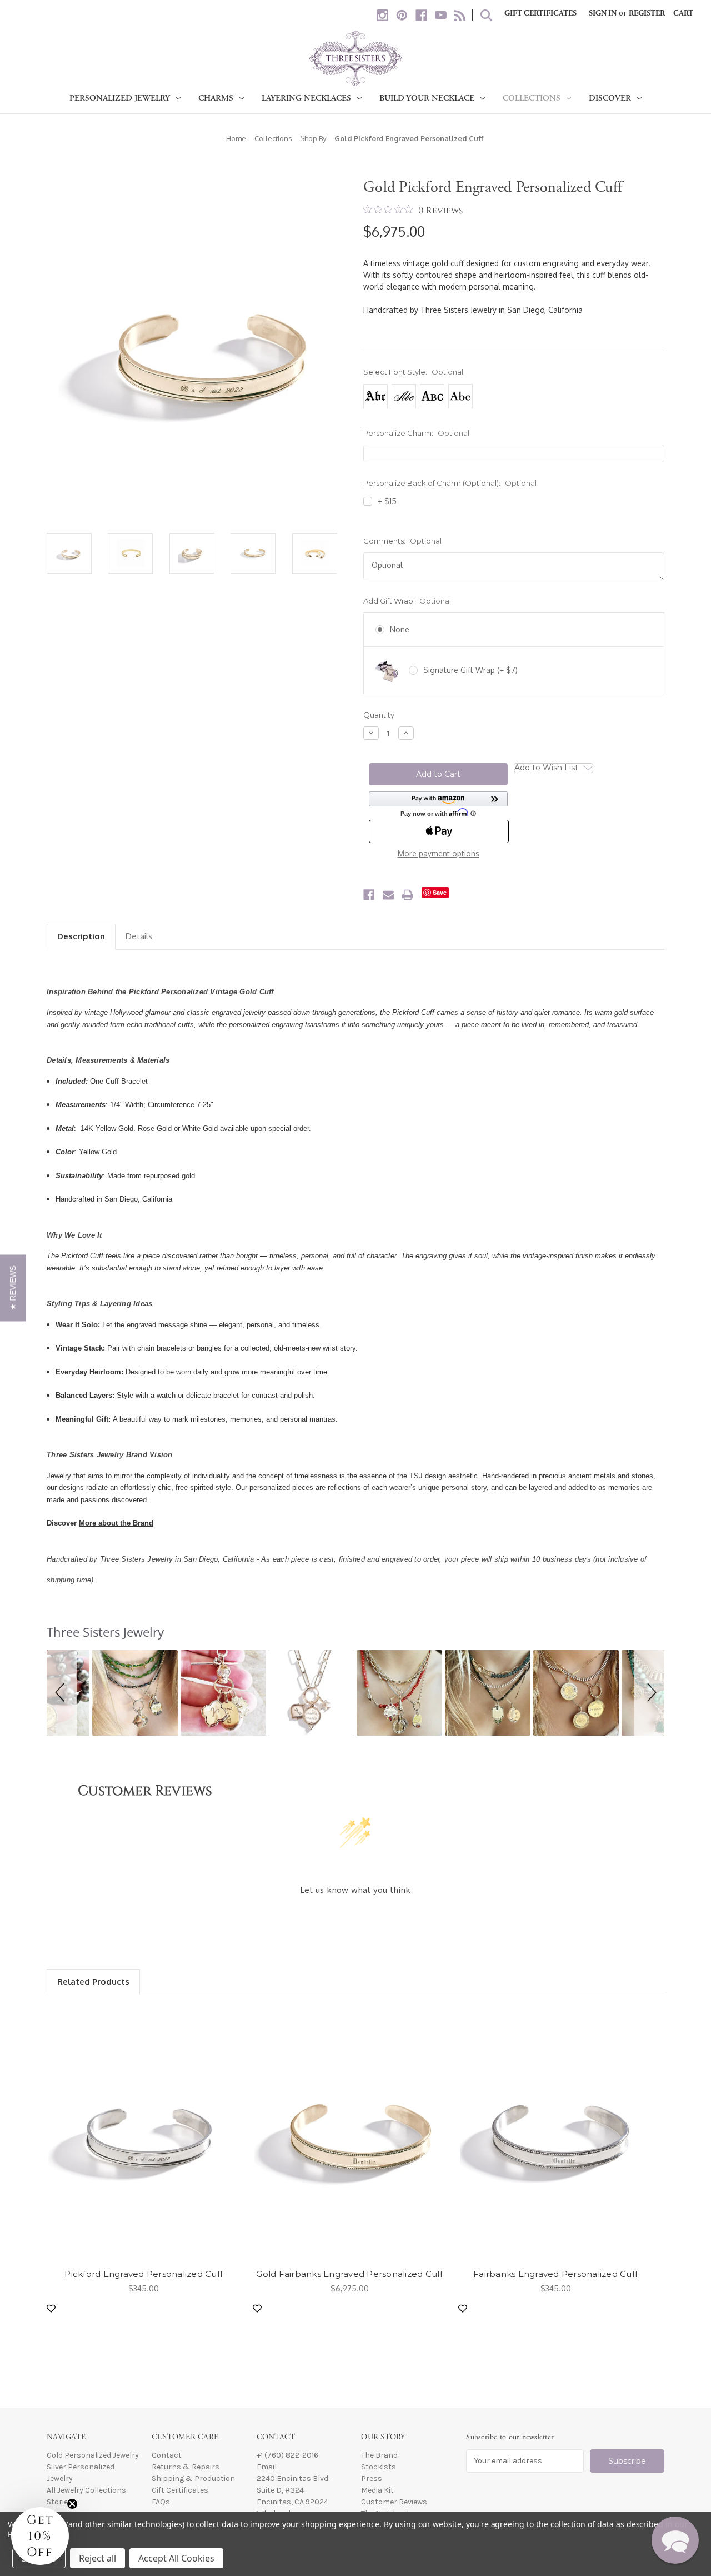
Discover (610, 98)
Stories (59, 2502)
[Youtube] (441, 15)
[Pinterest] (402, 15)
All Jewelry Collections (86, 2490)
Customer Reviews (394, 2502)
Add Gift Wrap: (407, 601)
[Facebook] (421, 15)
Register (647, 13)
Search (486, 15)
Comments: (402, 541)
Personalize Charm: (416, 433)
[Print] (408, 895)
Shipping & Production (193, 2478)
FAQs (161, 2502)
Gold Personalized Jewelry (93, 2455)
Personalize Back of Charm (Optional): (450, 483)
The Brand (379, 2455)
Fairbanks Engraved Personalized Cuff (555, 2274)
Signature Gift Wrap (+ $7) (470, 670)
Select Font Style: (413, 372)
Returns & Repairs (186, 2467)
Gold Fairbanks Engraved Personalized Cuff (349, 2274)
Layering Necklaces (306, 98)
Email (267, 2467)
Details (139, 936)
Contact (167, 2455)
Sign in (603, 13)
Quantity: (380, 715)
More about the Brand (116, 1523)
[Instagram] (382, 15)
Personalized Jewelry (120, 98)
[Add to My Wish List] (51, 2308)
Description (81, 936)
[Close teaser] (72, 2504)
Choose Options (144, 2134)
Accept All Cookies (176, 2558)
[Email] (388, 895)
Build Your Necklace (427, 98)
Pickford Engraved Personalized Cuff (144, 2274)
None (400, 629)
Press (372, 2478)
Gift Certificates (540, 13)
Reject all (97, 2558)
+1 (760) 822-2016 (287, 2455)
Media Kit (377, 2490)
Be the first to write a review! (356, 1920)
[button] (438, 804)
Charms (216, 98)
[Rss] (460, 15)
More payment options (439, 853)
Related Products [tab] (93, 1982)
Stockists (379, 2467)
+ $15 (387, 501)
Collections (532, 98)
